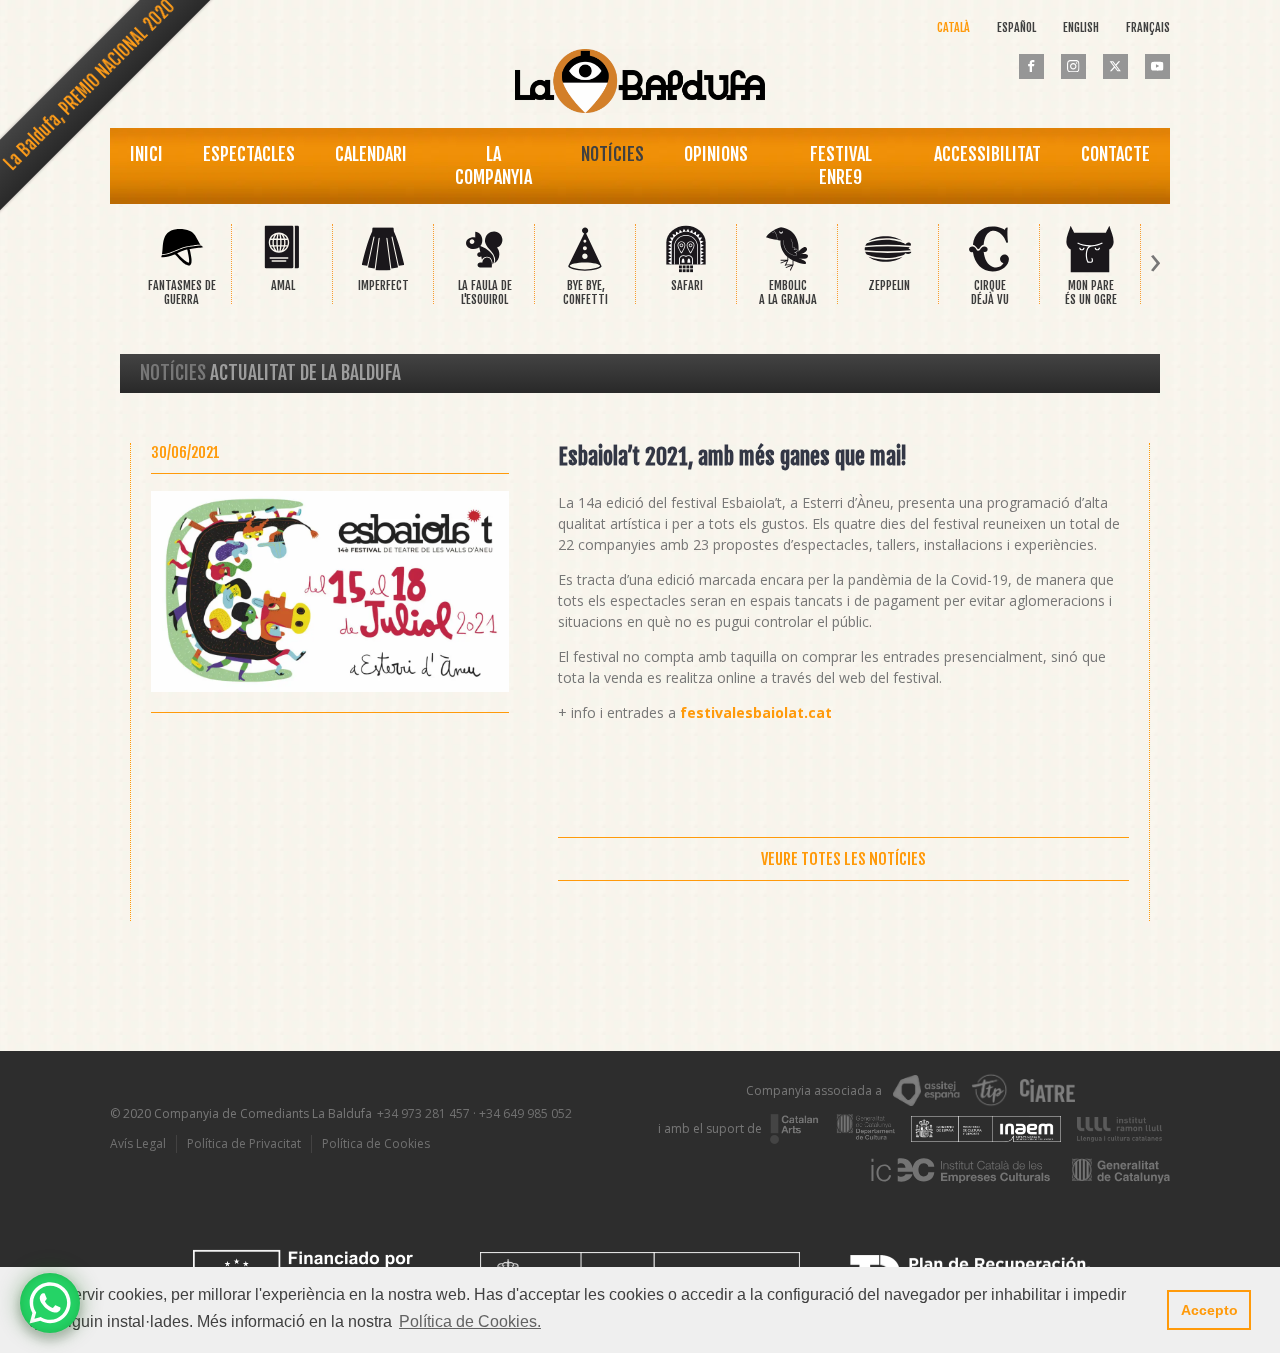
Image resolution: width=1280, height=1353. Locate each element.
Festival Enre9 (841, 165)
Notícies (612, 154)
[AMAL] (282, 268)
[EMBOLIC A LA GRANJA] (787, 268)
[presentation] (124, 264)
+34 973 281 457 (423, 1113)
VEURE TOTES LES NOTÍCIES (843, 859)
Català (953, 27)
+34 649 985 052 (525, 1113)
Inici (146, 154)
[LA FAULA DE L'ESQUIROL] (484, 268)
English (1081, 27)
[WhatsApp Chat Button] (50, 1303)
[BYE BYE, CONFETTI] (585, 268)
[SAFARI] (686, 268)
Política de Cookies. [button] (470, 1321)
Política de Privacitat (244, 1143)
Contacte (1115, 154)
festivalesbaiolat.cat (756, 712)
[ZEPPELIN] (888, 268)
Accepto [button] (1209, 1310)
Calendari (371, 154)
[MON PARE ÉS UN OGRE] (1090, 268)
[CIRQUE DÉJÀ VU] (989, 268)
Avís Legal (138, 1143)
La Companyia (493, 165)
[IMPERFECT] (383, 268)
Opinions (716, 154)
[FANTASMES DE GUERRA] (181, 268)
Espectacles (249, 154)
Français (1148, 27)
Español (1016, 27)
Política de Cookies (376, 1143)
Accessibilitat (987, 154)
